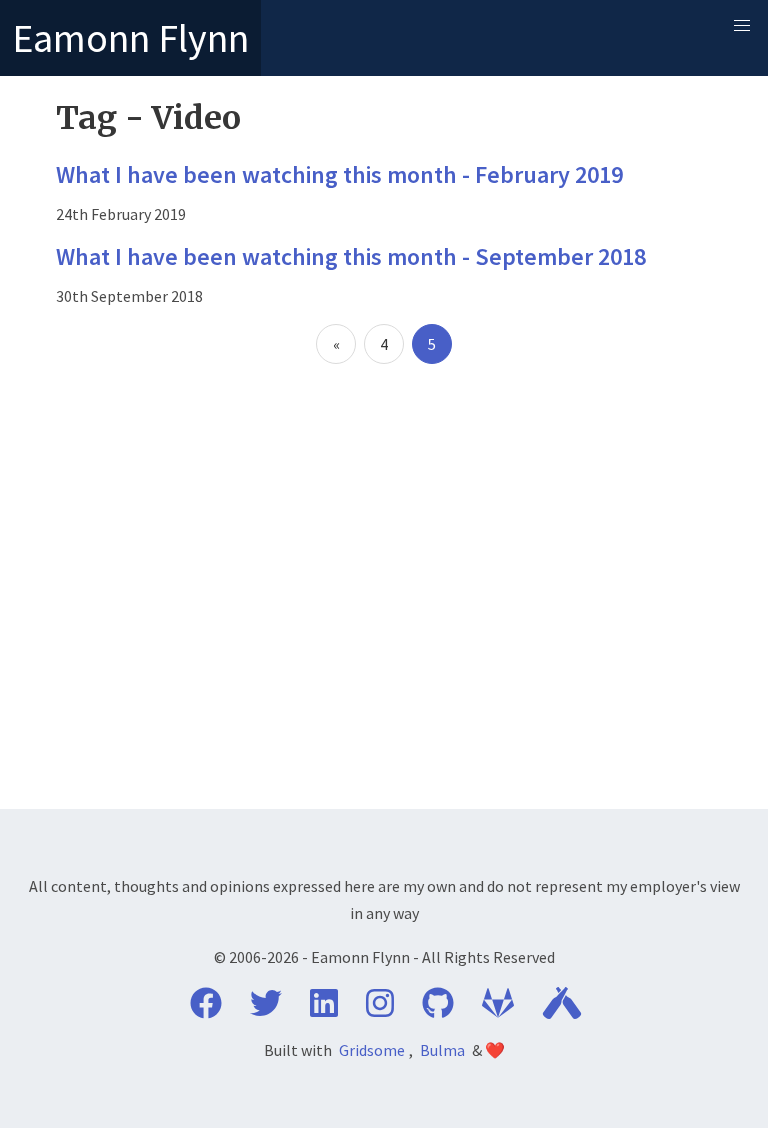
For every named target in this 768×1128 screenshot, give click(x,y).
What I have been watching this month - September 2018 (351, 256)
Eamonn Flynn (130, 38)
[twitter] (266, 1009)
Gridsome (372, 1050)
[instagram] (380, 1009)
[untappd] (562, 1009)
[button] (742, 26)
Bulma (442, 1050)
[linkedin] (324, 1009)
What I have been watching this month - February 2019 (339, 174)
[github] (438, 1009)
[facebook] (206, 1009)
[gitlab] (498, 1009)
